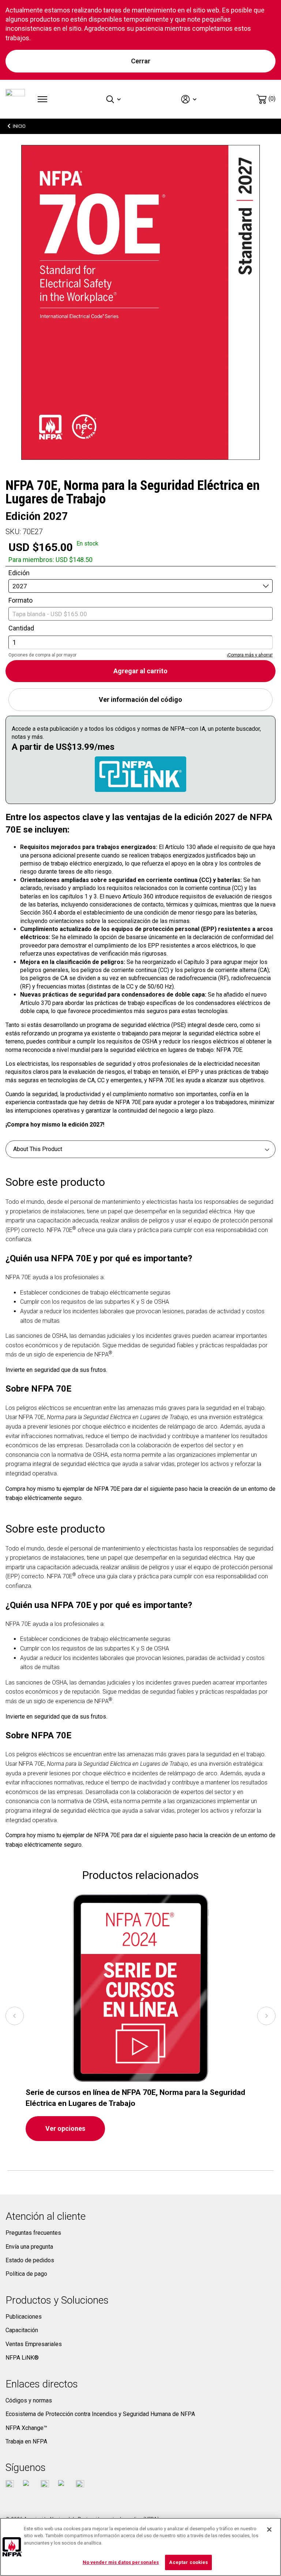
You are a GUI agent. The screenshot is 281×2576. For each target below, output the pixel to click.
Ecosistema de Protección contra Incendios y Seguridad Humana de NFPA (100, 2414)
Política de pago (26, 2274)
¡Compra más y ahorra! (250, 655)
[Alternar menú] (42, 99)
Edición (19, 573)
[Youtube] (45, 2484)
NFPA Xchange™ (26, 2428)
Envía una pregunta (29, 2247)
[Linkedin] (80, 2484)
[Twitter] (27, 2484)
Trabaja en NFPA (26, 2441)
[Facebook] (10, 2484)
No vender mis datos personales (121, 2562)
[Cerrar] (269, 2530)
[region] (140, 2547)
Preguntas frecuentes (33, 2233)
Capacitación (22, 2330)
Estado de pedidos (30, 2260)
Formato (20, 600)
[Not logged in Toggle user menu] (189, 99)
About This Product (38, 1149)
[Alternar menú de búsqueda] (114, 99)
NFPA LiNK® (22, 2358)
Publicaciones (24, 2317)
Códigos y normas (29, 2400)
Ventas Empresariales (34, 2344)
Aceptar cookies (188, 2562)
